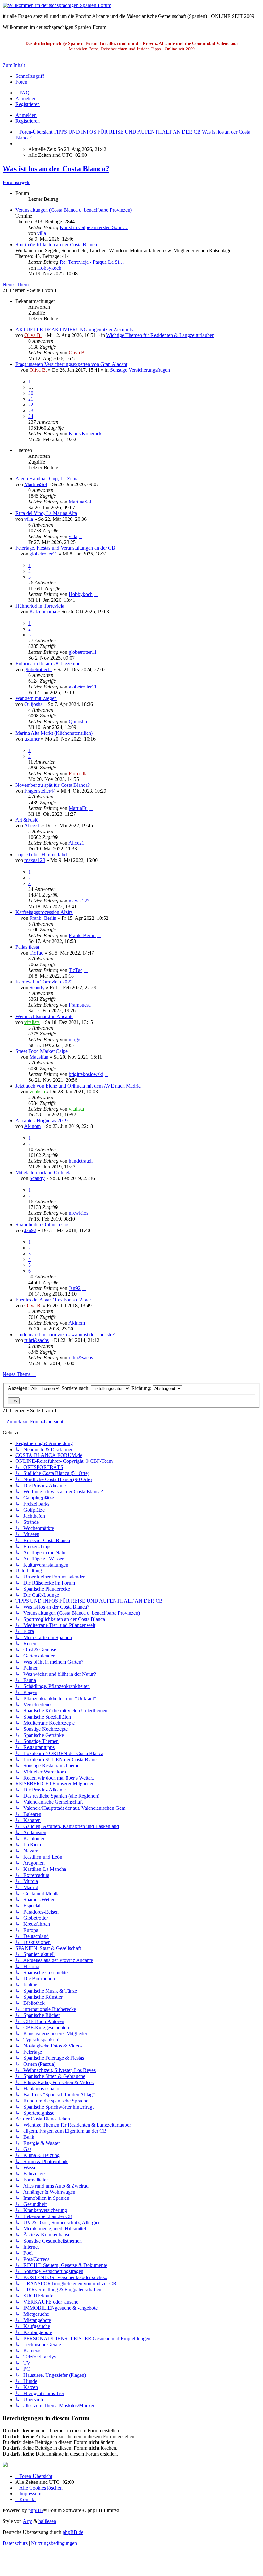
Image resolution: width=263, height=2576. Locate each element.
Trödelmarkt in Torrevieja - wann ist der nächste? (65, 1334)
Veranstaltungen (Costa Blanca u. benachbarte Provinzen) (74, 210)
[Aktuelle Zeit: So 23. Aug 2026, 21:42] (17, 143)
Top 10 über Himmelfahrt (41, 854)
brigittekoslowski (86, 1074)
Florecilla (78, 773)
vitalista (32, 1022)
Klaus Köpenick (85, 434)
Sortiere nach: (76, 1388)
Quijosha (34, 704)
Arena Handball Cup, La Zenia (47, 479)
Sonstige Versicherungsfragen (140, 370)
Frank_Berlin (43, 918)
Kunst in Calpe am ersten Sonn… (94, 227)
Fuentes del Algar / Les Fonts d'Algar (53, 1300)
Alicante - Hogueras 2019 (42, 1120)
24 (31, 416)
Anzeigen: (19, 1388)
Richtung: (142, 1388)
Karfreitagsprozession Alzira (44, 912)
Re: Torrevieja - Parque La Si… (92, 262)
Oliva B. (33, 335)
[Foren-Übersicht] (57, 5)
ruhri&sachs (37, 1340)
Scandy (37, 987)
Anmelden (26, 115)
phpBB (36, 2510)
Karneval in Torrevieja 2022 (44, 982)
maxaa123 (35, 860)
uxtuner (32, 739)
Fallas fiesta (27, 947)
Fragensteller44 (40, 791)
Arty (27, 2521)
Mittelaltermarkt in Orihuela (43, 1173)
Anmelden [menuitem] (26, 98)
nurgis (75, 1039)
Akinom (32, 1126)
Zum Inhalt (14, 65)
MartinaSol (36, 484)
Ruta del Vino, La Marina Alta (46, 513)
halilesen (47, 2521)
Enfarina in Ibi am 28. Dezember (49, 664)
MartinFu (78, 808)
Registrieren (28, 121)
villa (42, 233)
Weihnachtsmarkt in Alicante (44, 1016)
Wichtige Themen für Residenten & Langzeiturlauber (160, 335)
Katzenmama (43, 612)
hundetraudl (81, 1161)
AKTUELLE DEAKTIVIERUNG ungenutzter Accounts (74, 329)
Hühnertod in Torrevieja (40, 606)
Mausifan (39, 1057)
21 (31, 399)
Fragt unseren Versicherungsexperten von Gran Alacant (71, 364)
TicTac (36, 953)
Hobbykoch (49, 268)
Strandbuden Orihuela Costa (44, 1225)
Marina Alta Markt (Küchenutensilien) (54, 733)
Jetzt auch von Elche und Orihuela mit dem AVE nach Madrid (78, 1086)
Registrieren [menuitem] (28, 104)
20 (31, 393)
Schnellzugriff (30, 76)
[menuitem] (22, 93)
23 (31, 410)
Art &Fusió (27, 820)
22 (31, 405)
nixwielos (78, 1213)
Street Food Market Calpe (42, 1051)
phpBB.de (73, 2532)
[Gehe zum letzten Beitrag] (89, 353)
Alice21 (32, 826)
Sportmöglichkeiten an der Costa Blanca (56, 245)
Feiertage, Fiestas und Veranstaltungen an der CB (65, 548)
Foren (21, 82)
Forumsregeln (17, 182)
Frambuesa (80, 1005)
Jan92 (30, 1230)
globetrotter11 (43, 554)
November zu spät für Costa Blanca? (53, 785)
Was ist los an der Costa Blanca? (56, 169)
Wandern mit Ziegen (36, 698)
